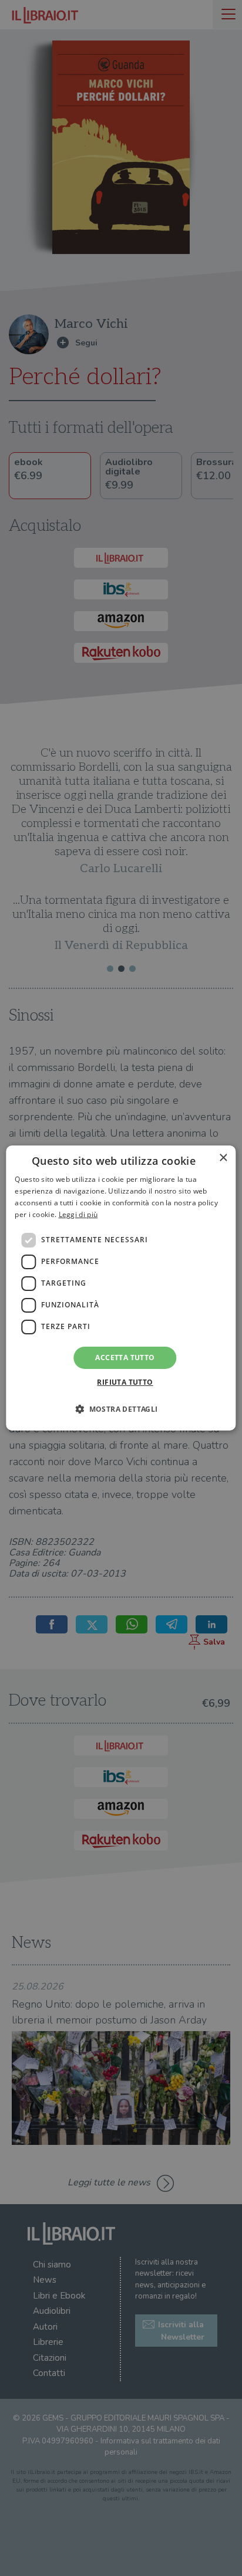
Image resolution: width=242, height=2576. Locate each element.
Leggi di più (78, 1214)
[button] (121, 1409)
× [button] (223, 1158)
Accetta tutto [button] (125, 1358)
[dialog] (121, 1288)
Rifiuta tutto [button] (125, 1382)
